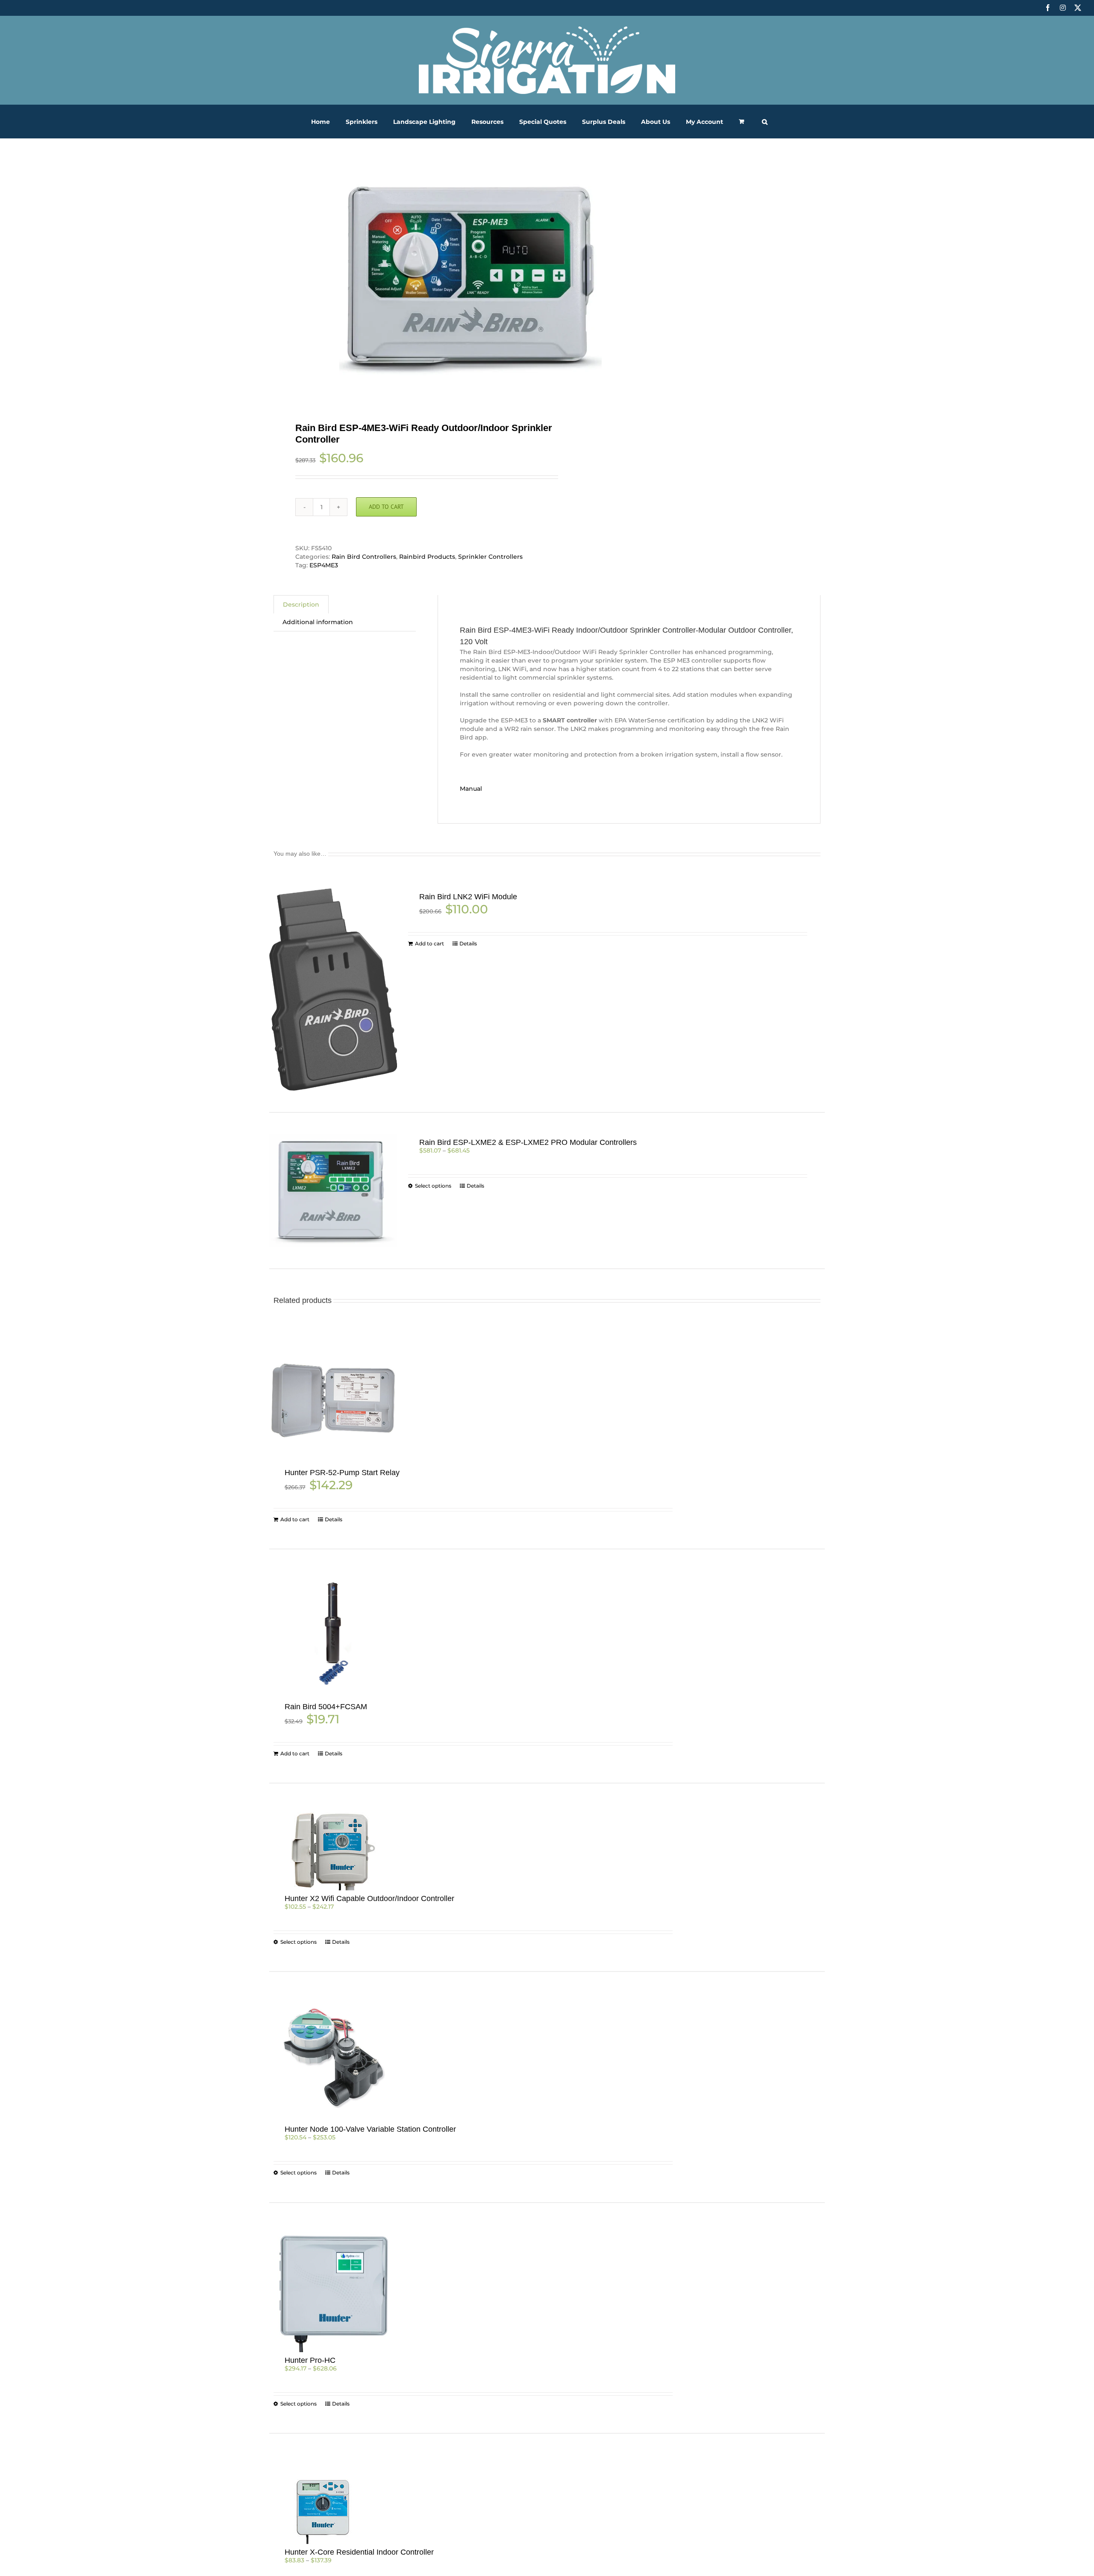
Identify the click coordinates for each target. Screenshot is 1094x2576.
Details (468, 943)
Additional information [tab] (318, 622)
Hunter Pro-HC (310, 2360)
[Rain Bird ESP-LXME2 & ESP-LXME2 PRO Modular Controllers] (333, 1191)
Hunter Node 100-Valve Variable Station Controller (370, 2129)
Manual (471, 789)
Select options (433, 1186)
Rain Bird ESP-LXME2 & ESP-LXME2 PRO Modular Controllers (528, 1142)
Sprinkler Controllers (490, 557)
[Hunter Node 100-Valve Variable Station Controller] (333, 2057)
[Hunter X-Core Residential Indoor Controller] (333, 2500)
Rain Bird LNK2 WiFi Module (468, 897)
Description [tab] (301, 604)
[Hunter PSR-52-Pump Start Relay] (333, 1401)
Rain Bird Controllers (364, 557)
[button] (765, 122)
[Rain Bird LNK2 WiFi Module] (333, 989)
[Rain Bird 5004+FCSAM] (333, 1635)
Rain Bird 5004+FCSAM (326, 1707)
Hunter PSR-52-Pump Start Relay (342, 1473)
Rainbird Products (427, 557)
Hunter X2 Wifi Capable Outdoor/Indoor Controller (369, 1898)
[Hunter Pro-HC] (333, 2288)
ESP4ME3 (324, 565)
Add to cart (386, 507)
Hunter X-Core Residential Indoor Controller (359, 2552)
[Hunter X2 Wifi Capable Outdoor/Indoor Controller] (333, 1848)
